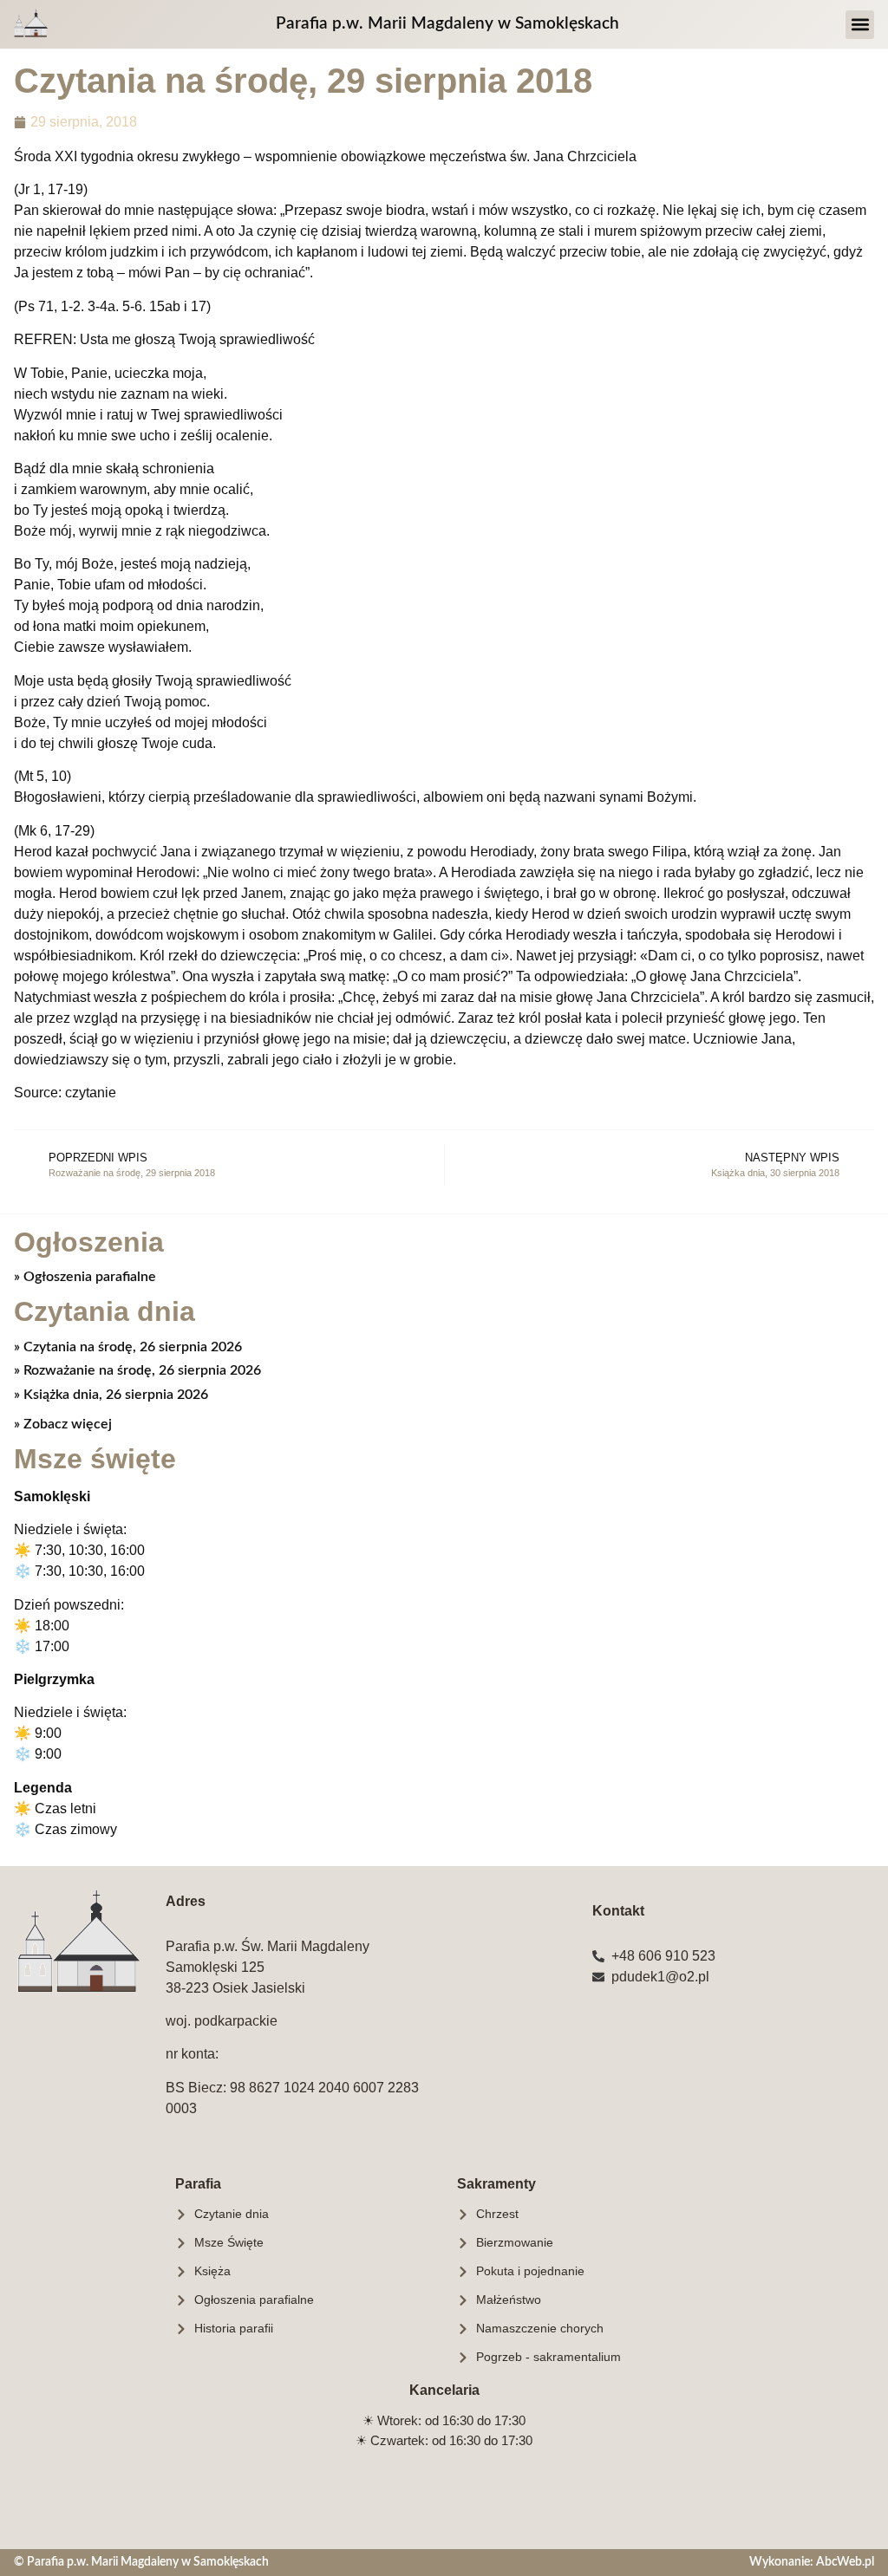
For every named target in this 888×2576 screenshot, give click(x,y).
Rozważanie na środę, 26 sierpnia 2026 (140, 1370)
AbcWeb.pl (845, 2562)
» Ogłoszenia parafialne (85, 1277)
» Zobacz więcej (63, 1424)
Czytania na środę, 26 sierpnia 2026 (131, 1347)
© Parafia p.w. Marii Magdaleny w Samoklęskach (141, 2562)
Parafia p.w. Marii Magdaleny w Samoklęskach (447, 24)
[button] (860, 25)
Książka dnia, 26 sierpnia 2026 (114, 1395)
